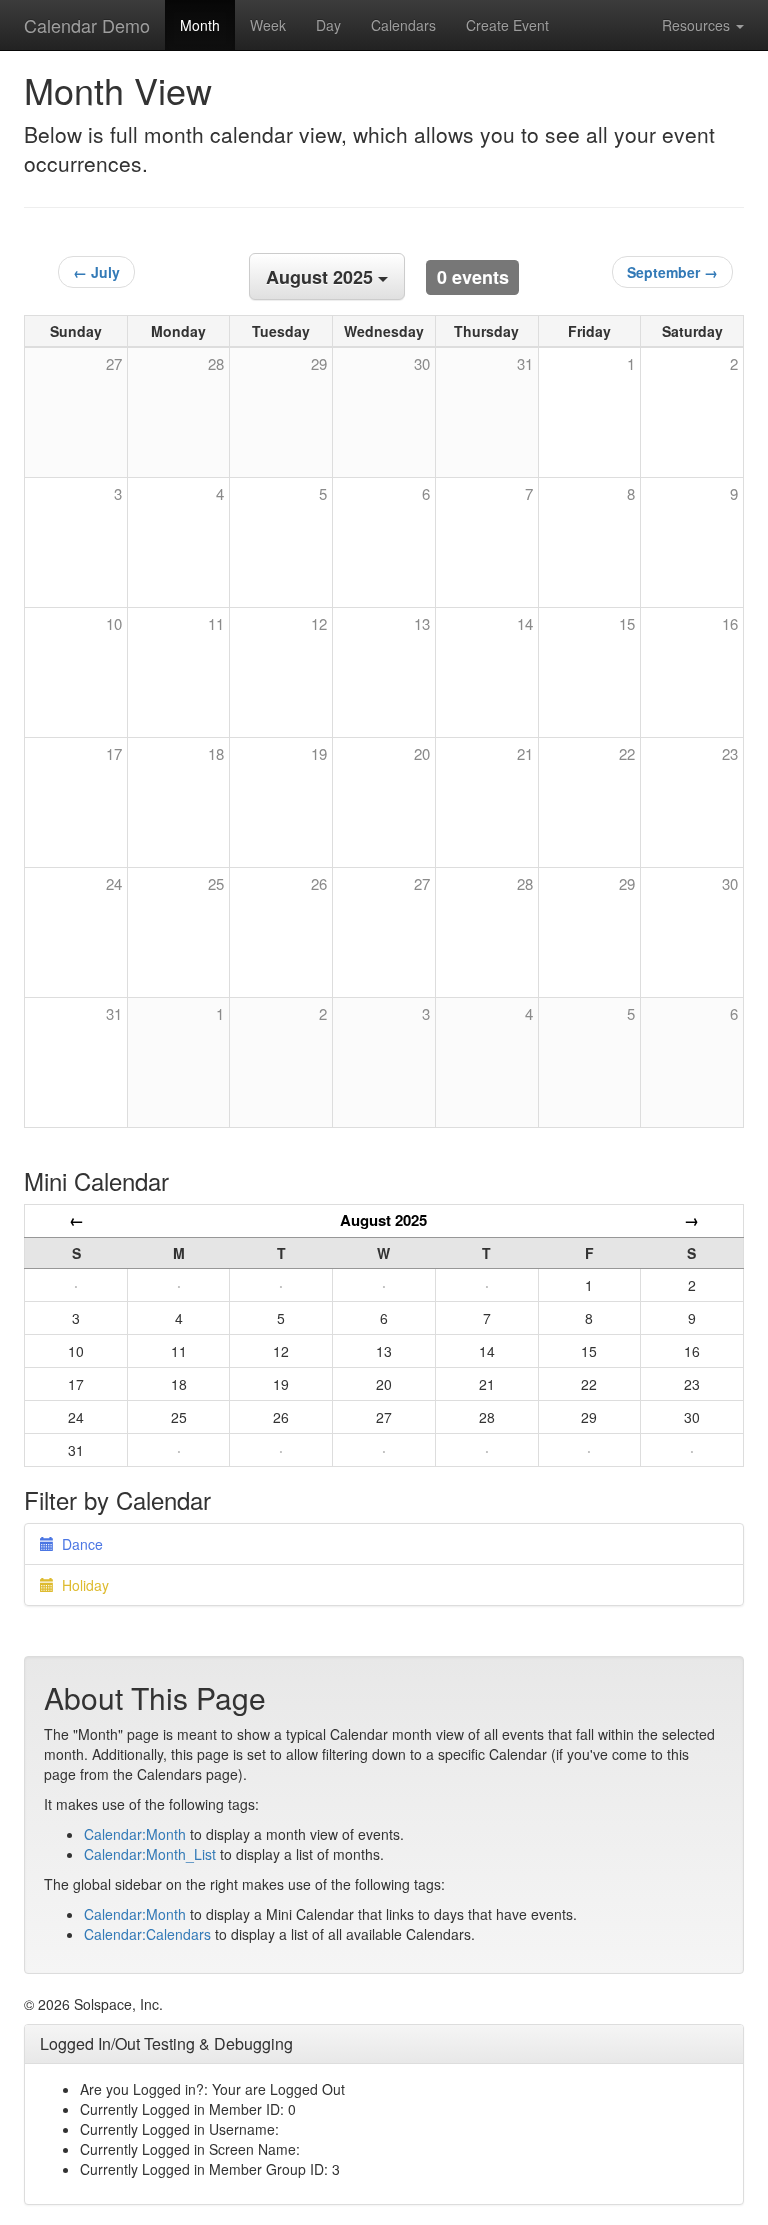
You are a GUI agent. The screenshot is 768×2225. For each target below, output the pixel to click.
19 (319, 753)
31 (114, 1013)
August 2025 (383, 1220)
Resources (698, 25)
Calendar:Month (135, 1834)
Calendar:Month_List (150, 1854)
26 (319, 883)
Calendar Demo (87, 25)
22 (627, 753)
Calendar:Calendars (147, 1934)
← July (96, 272)
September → (672, 272)
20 (422, 753)
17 (114, 753)
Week (268, 25)
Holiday (81, 1585)
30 (730, 883)
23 (730, 753)
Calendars (403, 25)
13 (422, 623)
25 (216, 883)
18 (216, 753)
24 (114, 883)
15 (627, 623)
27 (422, 883)
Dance (78, 1544)
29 (627, 883)
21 (525, 753)
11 (216, 623)
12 (319, 623)
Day (328, 25)
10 (114, 623)
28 (525, 883)
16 (730, 623)
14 (525, 623)
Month (200, 25)
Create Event (507, 25)
